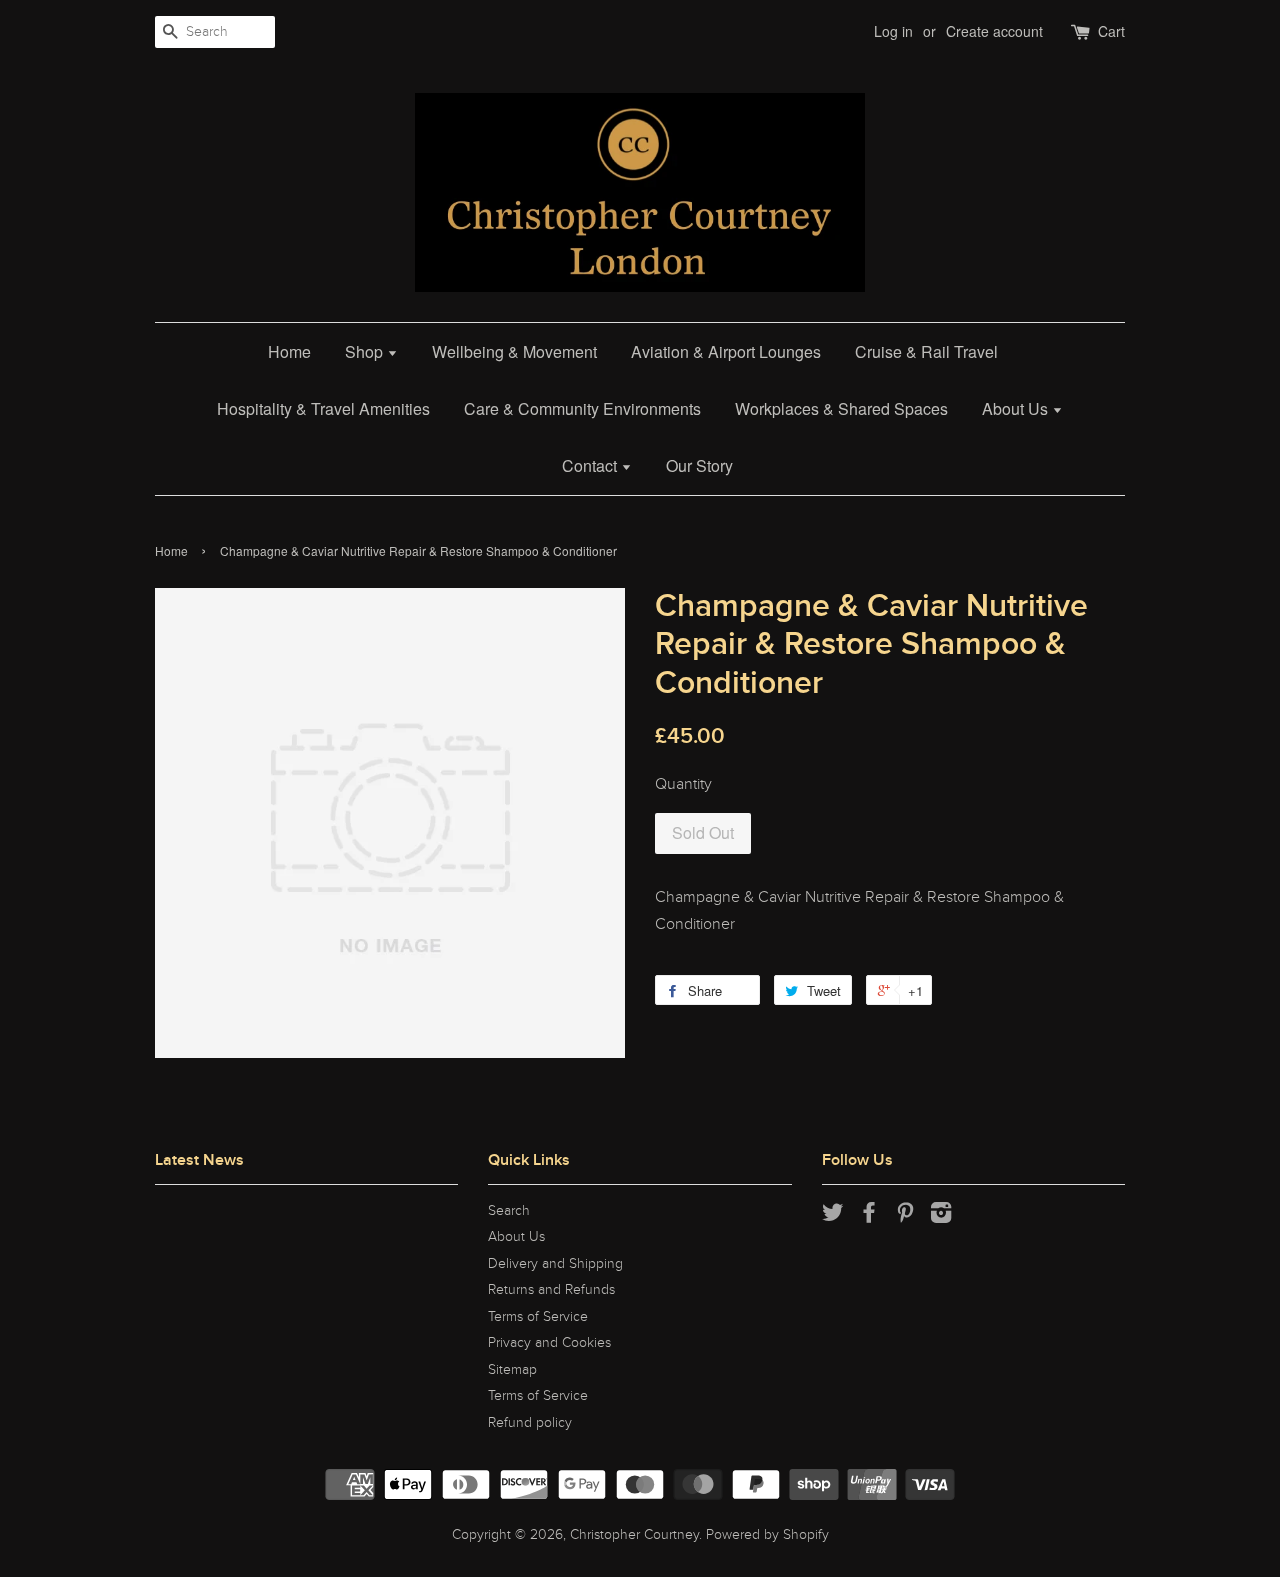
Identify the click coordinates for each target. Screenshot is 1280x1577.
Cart (1111, 31)
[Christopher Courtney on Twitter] (833, 1217)
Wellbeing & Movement (514, 351)
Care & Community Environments (582, 408)
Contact (591, 465)
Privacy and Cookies (549, 1343)
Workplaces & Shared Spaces (841, 408)
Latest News (199, 1160)
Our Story (699, 465)
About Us (1017, 408)
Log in (893, 31)
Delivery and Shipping (555, 1264)
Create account (994, 31)
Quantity (683, 784)
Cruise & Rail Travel (926, 351)
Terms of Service (538, 1317)
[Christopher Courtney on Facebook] (869, 1217)
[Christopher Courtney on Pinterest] (905, 1217)
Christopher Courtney (634, 1535)
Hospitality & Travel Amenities (323, 408)
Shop (366, 351)
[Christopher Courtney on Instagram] (941, 1217)
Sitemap (512, 1370)
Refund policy (530, 1423)
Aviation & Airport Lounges (726, 351)
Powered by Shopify (767, 1535)
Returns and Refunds (551, 1290)
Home (289, 351)
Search (509, 1211)
